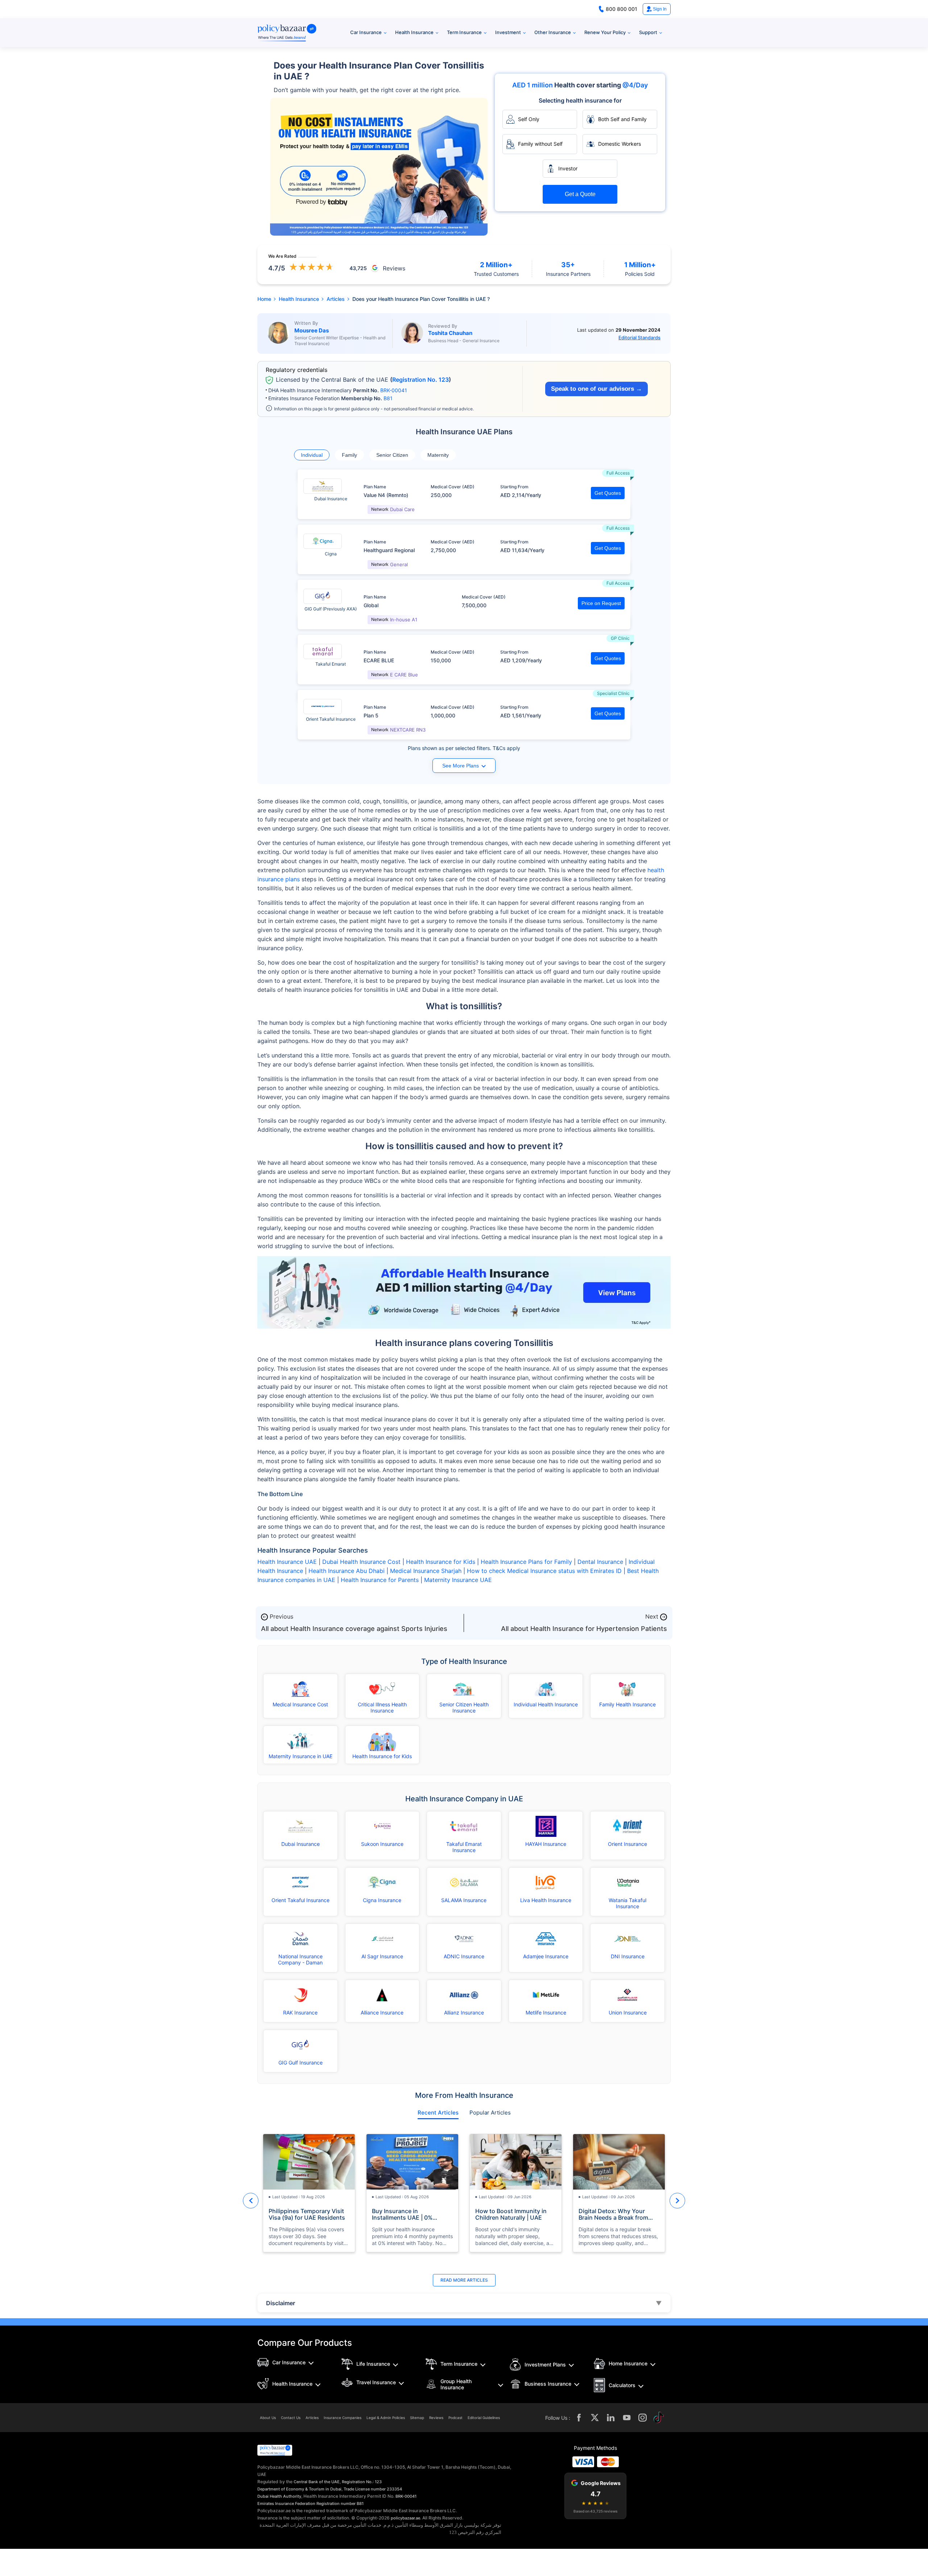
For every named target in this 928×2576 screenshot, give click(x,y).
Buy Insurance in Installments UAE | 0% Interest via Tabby (402, 2214)
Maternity (438, 455)
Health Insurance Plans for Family (526, 1562)
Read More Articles (464, 2280)
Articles (312, 2418)
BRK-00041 (394, 390)
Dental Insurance (600, 1562)
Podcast (455, 2418)
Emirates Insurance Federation (286, 2503)
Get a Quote (580, 194)
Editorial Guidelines (484, 2418)
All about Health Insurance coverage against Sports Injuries (354, 1629)
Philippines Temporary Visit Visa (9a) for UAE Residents (307, 2214)
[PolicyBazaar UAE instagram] (643, 2418)
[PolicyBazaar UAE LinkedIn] (611, 2418)
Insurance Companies (343, 2418)
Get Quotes (608, 493)
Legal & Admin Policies (386, 2418)
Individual (312, 455)
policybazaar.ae (405, 2518)
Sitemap (417, 2418)
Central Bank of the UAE (317, 2482)
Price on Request (601, 603)
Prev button (251, 2201)
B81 (388, 398)
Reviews (436, 2418)
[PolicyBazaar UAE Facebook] (579, 2418)
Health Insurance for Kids (441, 1562)
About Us (268, 2418)
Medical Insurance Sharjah (426, 1571)
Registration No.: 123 (362, 2482)
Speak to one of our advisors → (596, 389)
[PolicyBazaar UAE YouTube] (627, 2418)
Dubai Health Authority (279, 2496)
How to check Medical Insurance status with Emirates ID (544, 1571)
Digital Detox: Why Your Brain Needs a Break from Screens (613, 2214)
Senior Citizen (392, 455)
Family (349, 455)
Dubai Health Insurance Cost (361, 1562)
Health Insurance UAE (287, 1562)
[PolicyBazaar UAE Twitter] (595, 2418)
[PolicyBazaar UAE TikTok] (659, 2418)
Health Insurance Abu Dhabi (347, 1571)
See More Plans (461, 766)
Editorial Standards (639, 337)
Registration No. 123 (420, 380)
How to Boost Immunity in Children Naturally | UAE (511, 2214)
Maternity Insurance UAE (458, 1580)
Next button (677, 2201)
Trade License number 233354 (373, 2489)
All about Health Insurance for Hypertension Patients (584, 1629)
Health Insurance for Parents (380, 1580)
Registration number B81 (340, 2503)
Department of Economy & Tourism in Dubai (299, 2489)
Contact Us (291, 2418)
